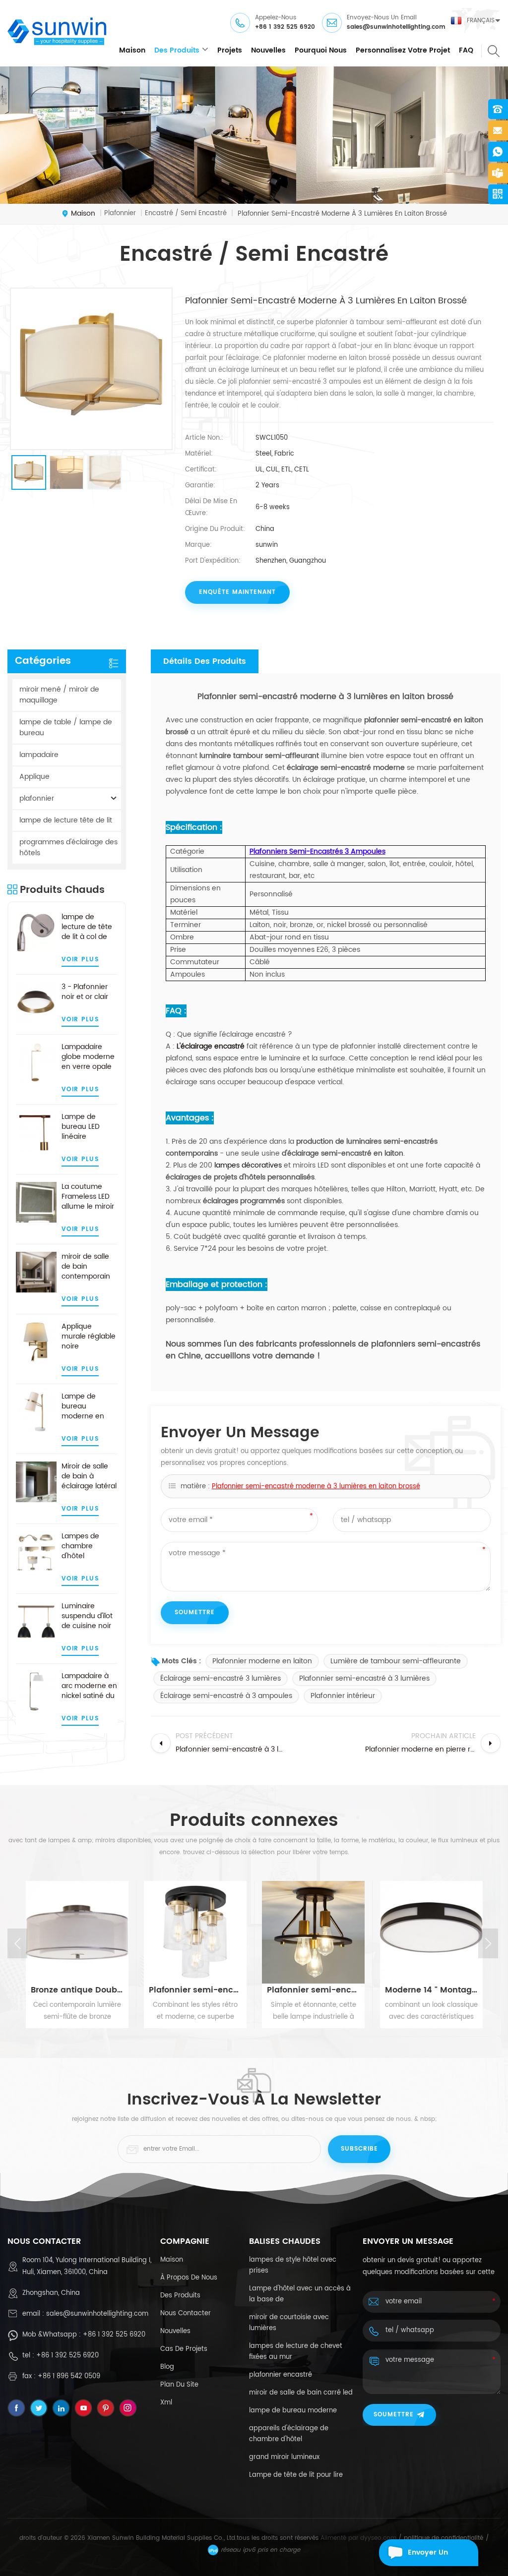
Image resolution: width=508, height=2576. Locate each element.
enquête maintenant (237, 592)
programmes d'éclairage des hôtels (68, 848)
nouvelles (268, 50)
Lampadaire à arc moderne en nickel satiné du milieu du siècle (89, 1686)
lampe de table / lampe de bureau (66, 728)
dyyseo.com (378, 2538)
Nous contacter (186, 2313)
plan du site (179, 2385)
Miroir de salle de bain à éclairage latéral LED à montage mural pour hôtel (89, 1476)
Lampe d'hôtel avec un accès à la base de (300, 2294)
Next (488, 1943)
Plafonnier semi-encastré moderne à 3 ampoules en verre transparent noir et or (195, 1990)
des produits (177, 50)
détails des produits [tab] (205, 661)
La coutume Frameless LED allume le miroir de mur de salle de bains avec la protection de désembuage (89, 1197)
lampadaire (39, 755)
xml (166, 2403)
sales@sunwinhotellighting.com (396, 27)
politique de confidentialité (444, 2538)
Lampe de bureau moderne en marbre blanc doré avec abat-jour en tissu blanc (85, 1406)
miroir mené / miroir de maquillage (59, 695)
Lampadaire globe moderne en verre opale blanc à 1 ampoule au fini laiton (88, 1057)
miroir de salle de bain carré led (301, 2393)
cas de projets (184, 2349)
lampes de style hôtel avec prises (293, 2265)
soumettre (394, 2415)
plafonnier (37, 798)
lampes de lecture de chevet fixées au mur (296, 2352)
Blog (167, 2367)
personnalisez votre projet (403, 50)
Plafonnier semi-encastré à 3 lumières (364, 1678)
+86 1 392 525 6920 (285, 27)
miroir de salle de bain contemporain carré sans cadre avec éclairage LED (86, 1267)
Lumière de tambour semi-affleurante (396, 1661)
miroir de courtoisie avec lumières (289, 2323)
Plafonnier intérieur (343, 1696)
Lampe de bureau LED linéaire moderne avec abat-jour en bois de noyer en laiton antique (87, 1127)
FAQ (466, 50)
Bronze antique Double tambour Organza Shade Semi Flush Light (77, 1990)
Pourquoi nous (321, 50)
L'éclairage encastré (211, 1046)
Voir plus (80, 960)
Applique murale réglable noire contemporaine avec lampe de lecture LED (89, 1337)
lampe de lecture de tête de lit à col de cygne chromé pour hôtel (87, 927)
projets (230, 50)
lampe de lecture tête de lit (66, 820)
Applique (34, 777)
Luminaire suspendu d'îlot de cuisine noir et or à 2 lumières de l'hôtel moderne (88, 1616)
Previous (17, 1943)
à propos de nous (189, 2278)
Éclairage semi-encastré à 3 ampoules (226, 1696)
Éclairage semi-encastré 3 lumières (221, 1678)
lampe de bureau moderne (293, 2411)
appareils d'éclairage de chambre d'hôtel (289, 2434)
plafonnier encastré (281, 2375)
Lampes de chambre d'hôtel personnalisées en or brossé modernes (87, 1546)
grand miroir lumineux (284, 2457)
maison (132, 50)
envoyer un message (428, 2556)
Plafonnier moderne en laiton (262, 1661)
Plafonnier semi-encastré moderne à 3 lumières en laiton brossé (316, 1487)
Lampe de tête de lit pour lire (296, 2475)
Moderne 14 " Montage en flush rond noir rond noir (431, 1990)
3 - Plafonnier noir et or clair (85, 992)
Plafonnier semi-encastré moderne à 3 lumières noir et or (313, 1990)
